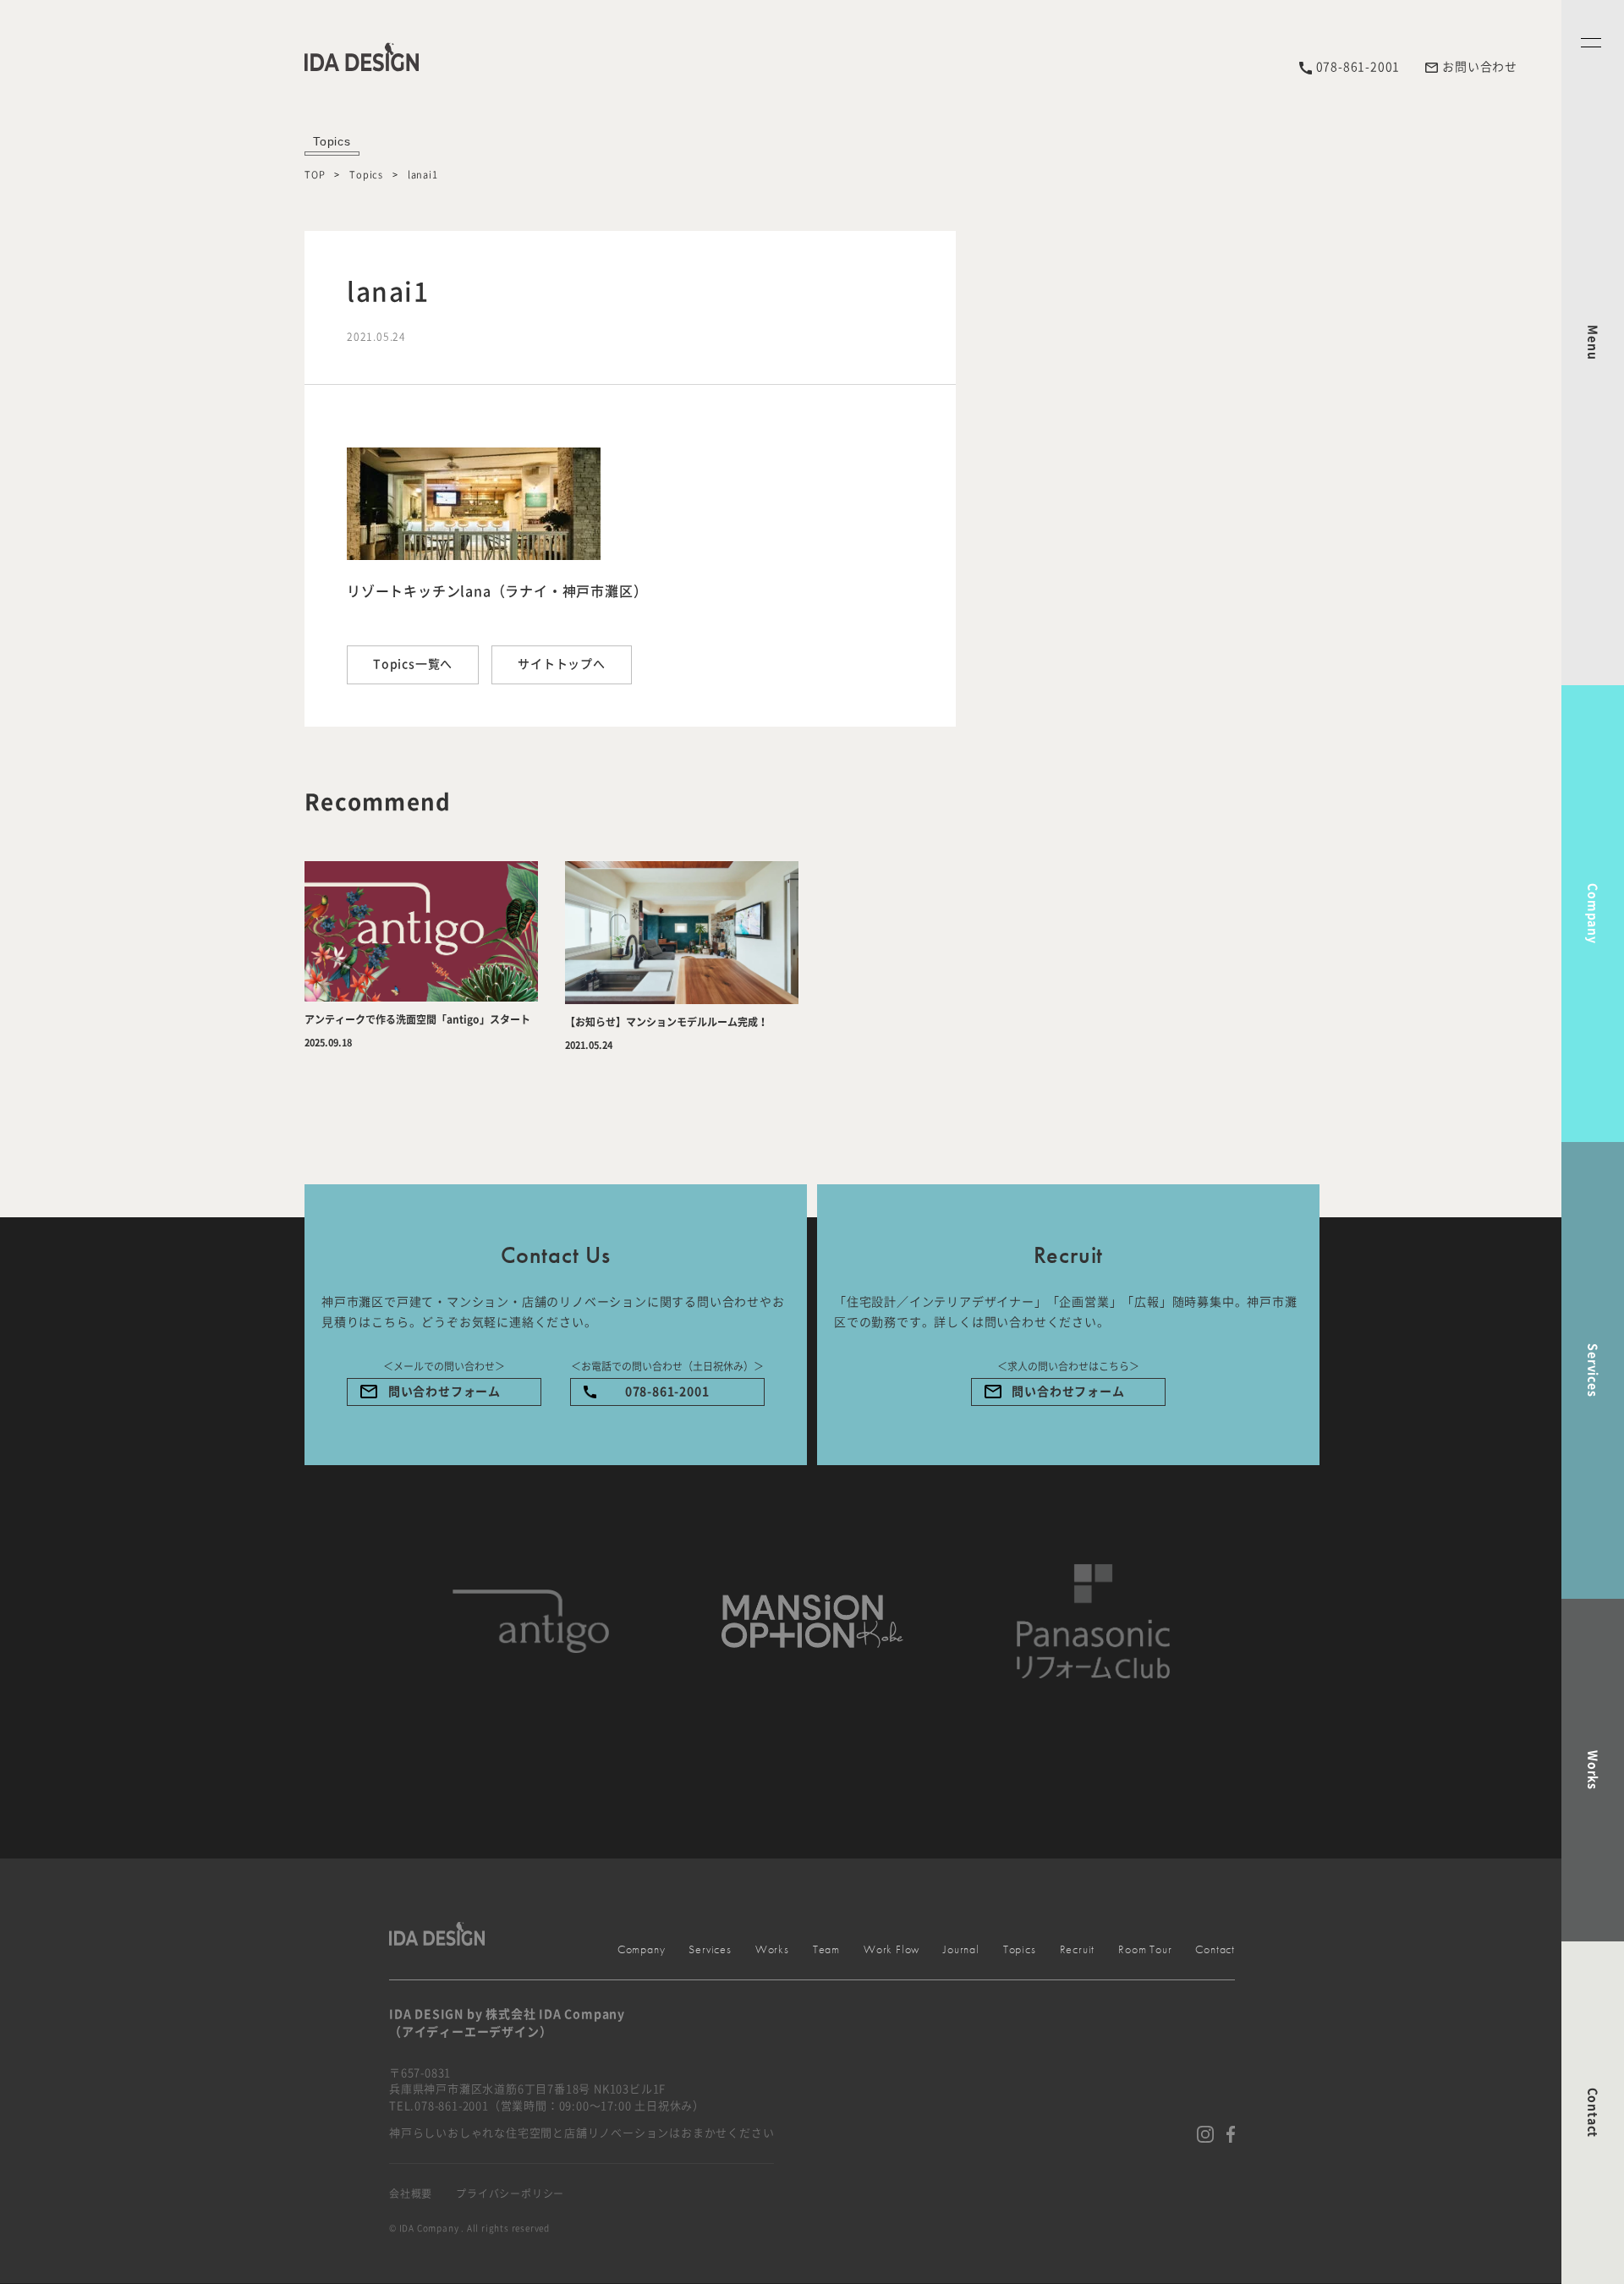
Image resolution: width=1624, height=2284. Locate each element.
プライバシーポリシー (510, 2193)
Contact (1593, 2113)
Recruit (1078, 1949)
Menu (1593, 342)
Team (826, 1949)
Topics (366, 175)
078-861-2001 (667, 1392)
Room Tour (1145, 1949)
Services (1593, 1370)
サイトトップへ (562, 664)
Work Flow (892, 1949)
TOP (315, 175)
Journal (961, 1949)
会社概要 (411, 2193)
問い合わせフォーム (444, 1392)
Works (1593, 1770)
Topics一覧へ (413, 664)
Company (1593, 914)
